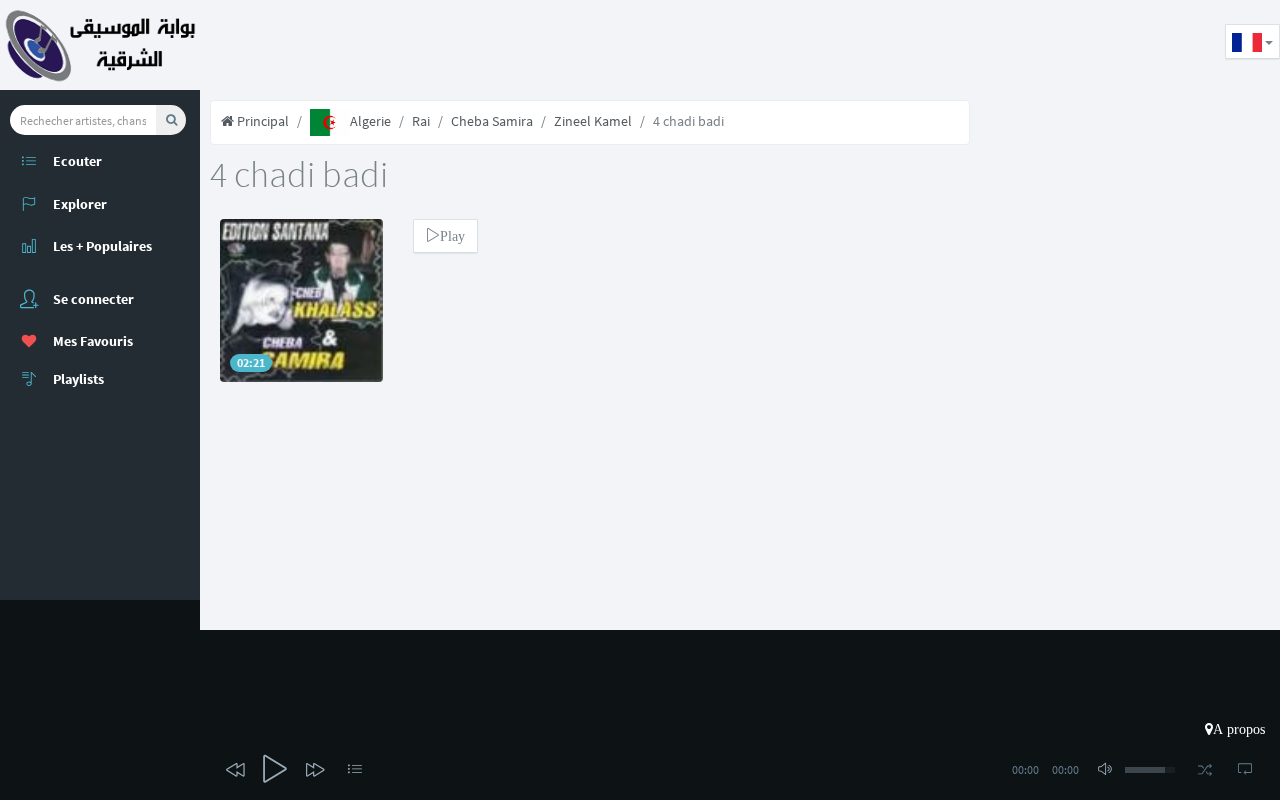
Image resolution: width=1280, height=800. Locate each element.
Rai (421, 121)
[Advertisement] (564, 45)
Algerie (370, 121)
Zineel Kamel (593, 121)
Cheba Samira (492, 121)
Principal (261, 121)
